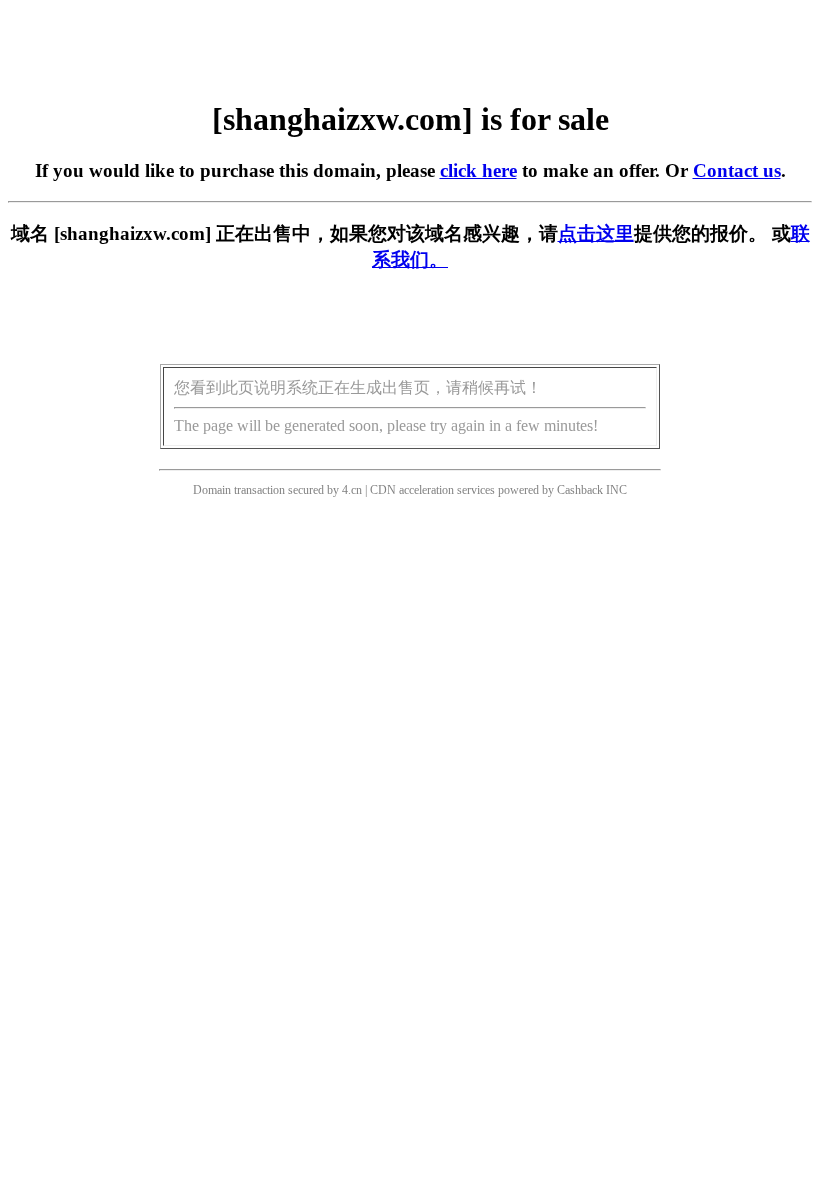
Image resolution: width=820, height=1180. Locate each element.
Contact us (737, 170)
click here (478, 170)
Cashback (580, 490)
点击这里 (596, 233)
